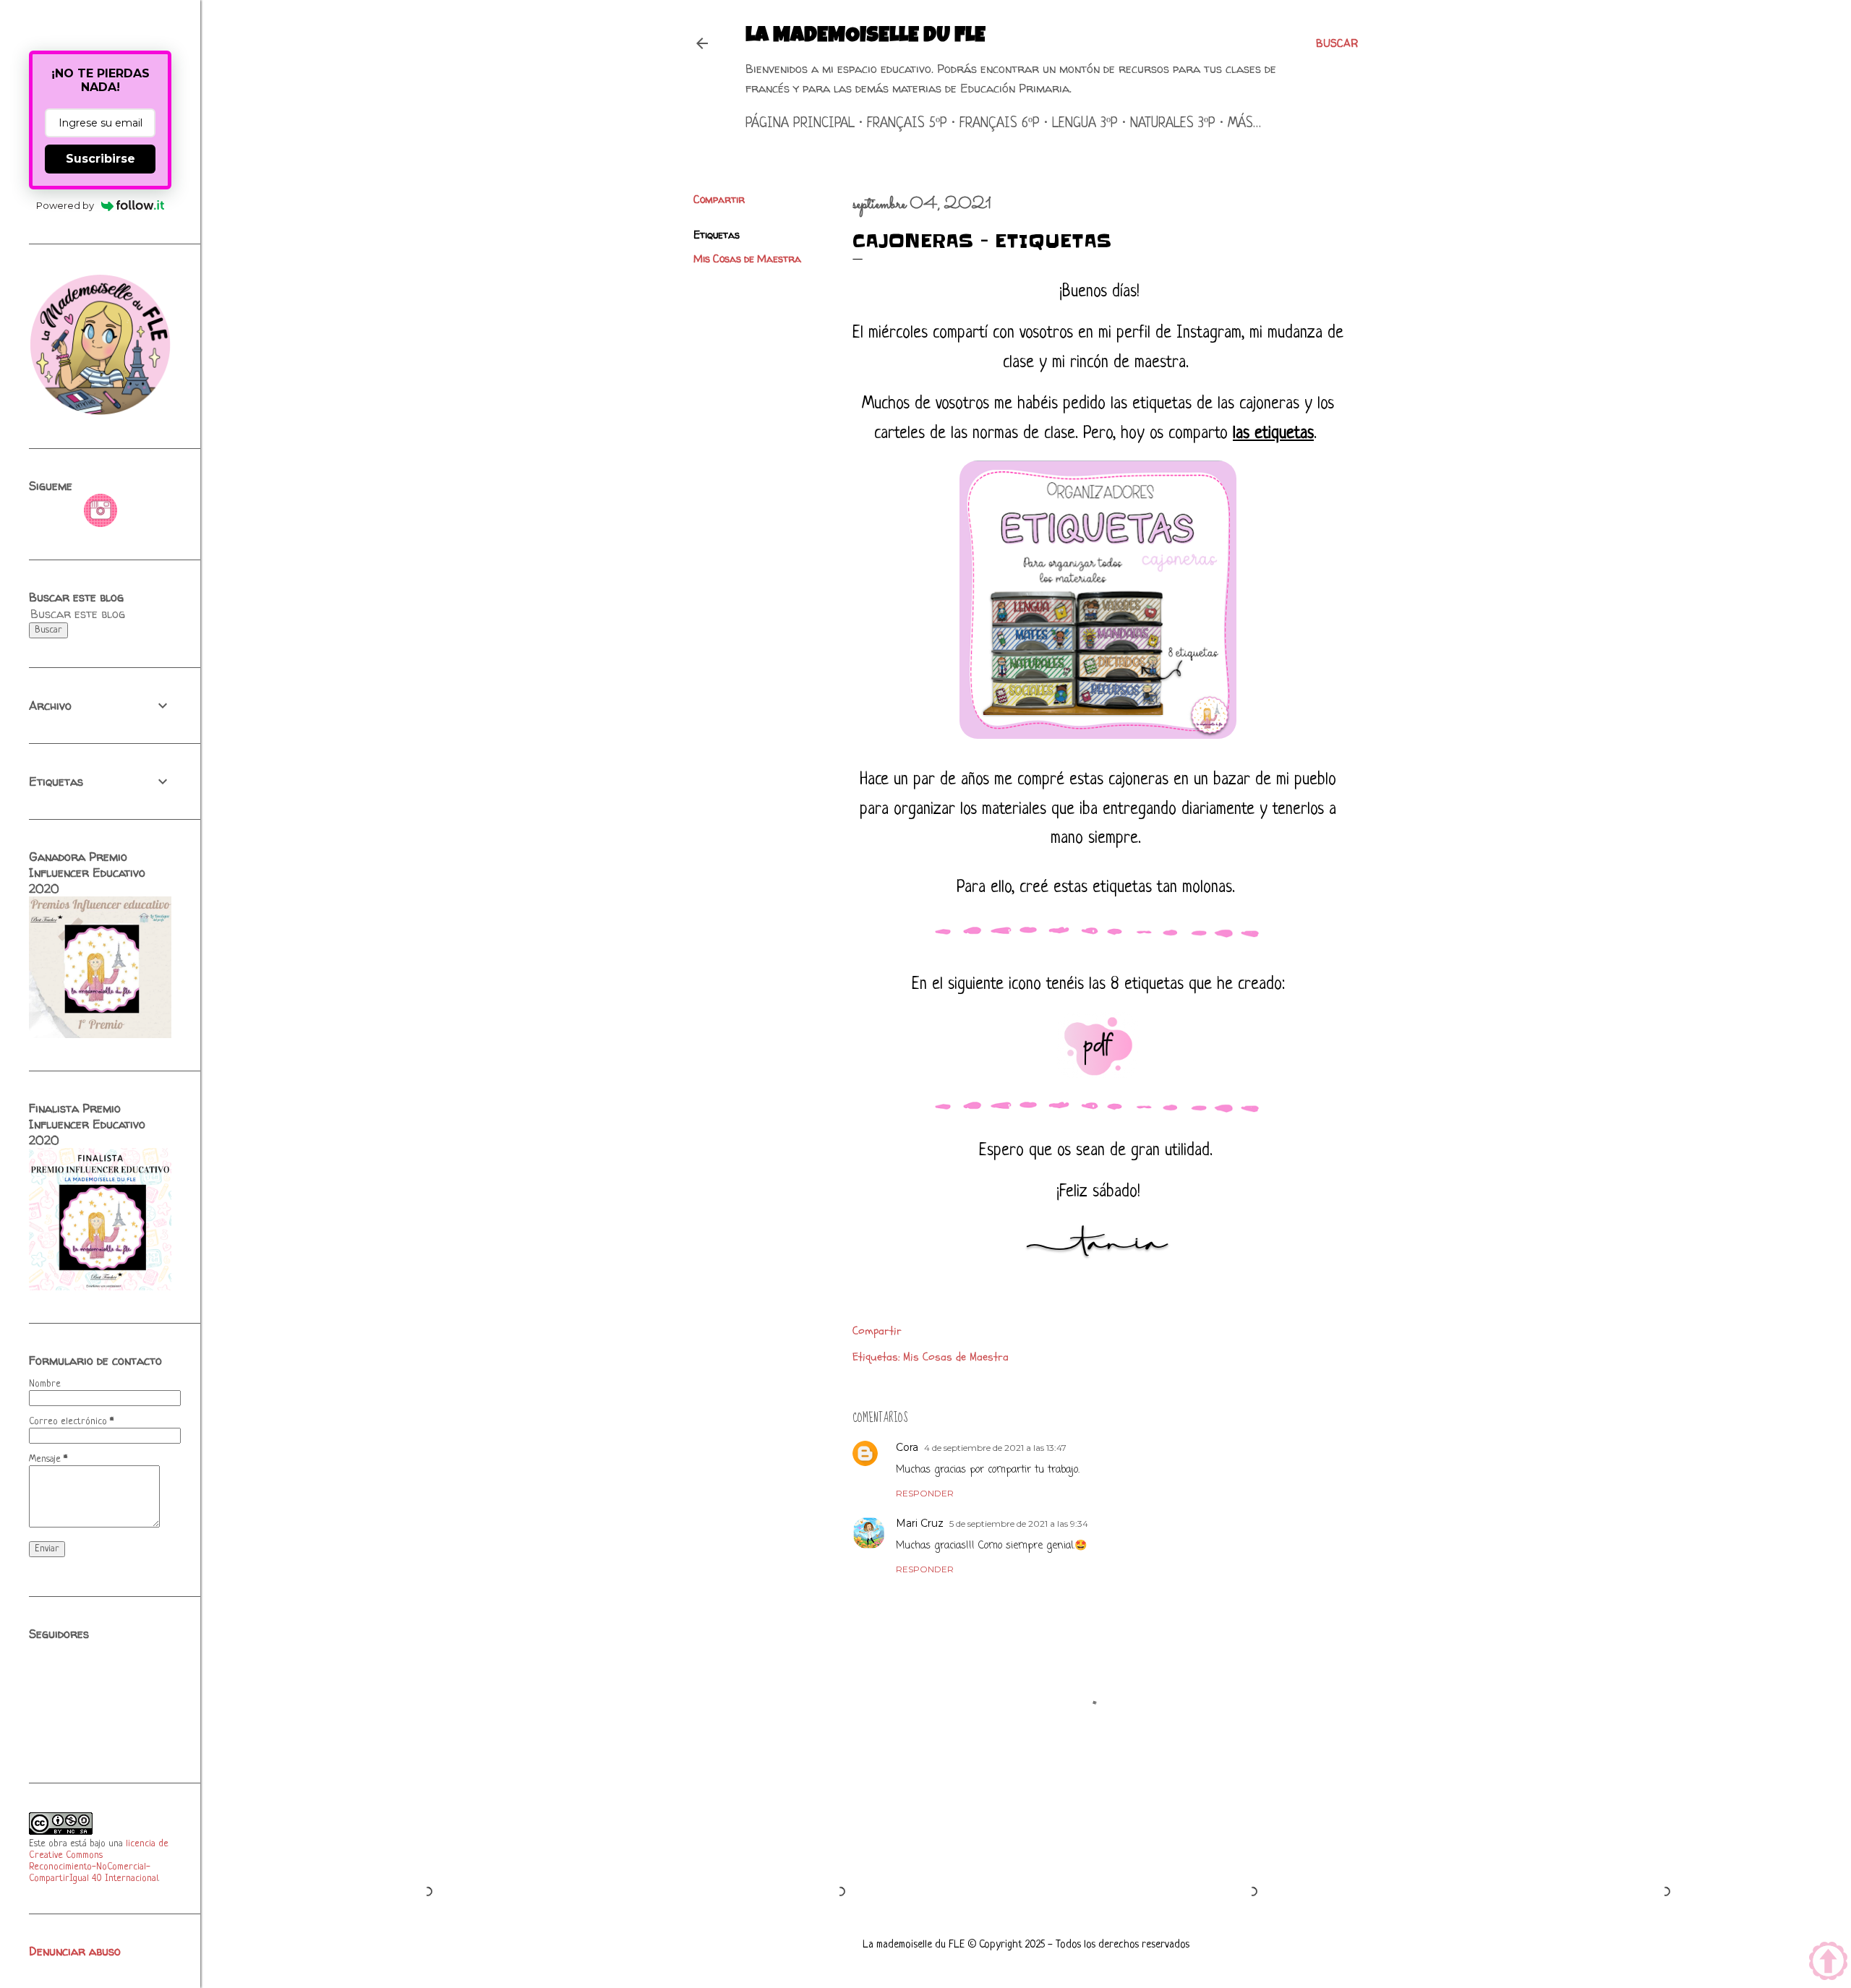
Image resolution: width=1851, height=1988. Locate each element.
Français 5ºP (907, 124)
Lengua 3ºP (1085, 124)
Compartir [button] (719, 199)
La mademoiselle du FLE (865, 37)
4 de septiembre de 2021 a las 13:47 (995, 1448)
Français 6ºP (1000, 124)
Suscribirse (101, 159)
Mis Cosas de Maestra (747, 258)
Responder (925, 1493)
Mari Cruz (920, 1523)
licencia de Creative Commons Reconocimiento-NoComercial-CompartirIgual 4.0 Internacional (99, 1861)
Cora (907, 1447)
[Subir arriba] (1828, 1963)
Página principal (800, 124)
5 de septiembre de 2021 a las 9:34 (1019, 1524)
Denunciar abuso (75, 1951)
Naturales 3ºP (1173, 124)
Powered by (65, 205)
